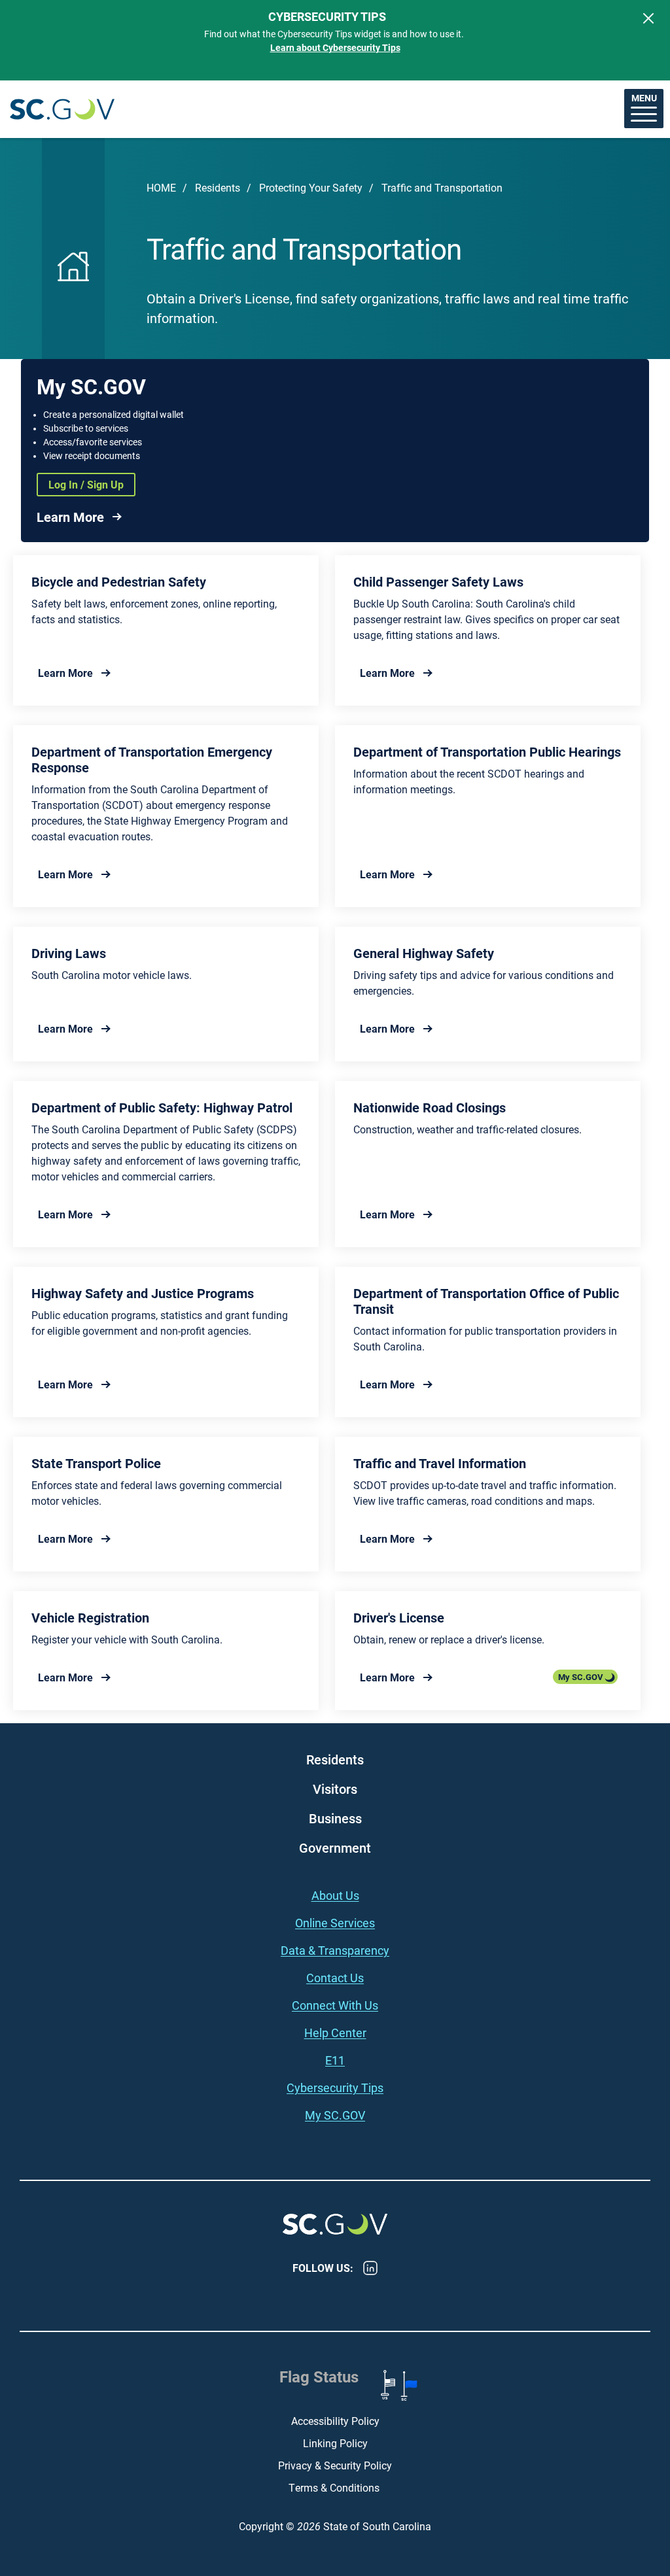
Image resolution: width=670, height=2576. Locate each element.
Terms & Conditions (335, 2487)
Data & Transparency (335, 1950)
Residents (218, 187)
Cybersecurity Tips (335, 2087)
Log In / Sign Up (86, 484)
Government (335, 1847)
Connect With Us (335, 2005)
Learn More (70, 517)
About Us (335, 1895)
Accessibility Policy (335, 2421)
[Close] (648, 18)
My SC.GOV (581, 1677)
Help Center (335, 2033)
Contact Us (335, 1978)
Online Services (335, 1923)
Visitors (335, 1789)
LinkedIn (370, 2268)
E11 (335, 2060)
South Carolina (62, 110)
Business (335, 1818)
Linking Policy (335, 2443)
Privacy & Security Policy (335, 2465)
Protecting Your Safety (311, 187)
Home (161, 187)
